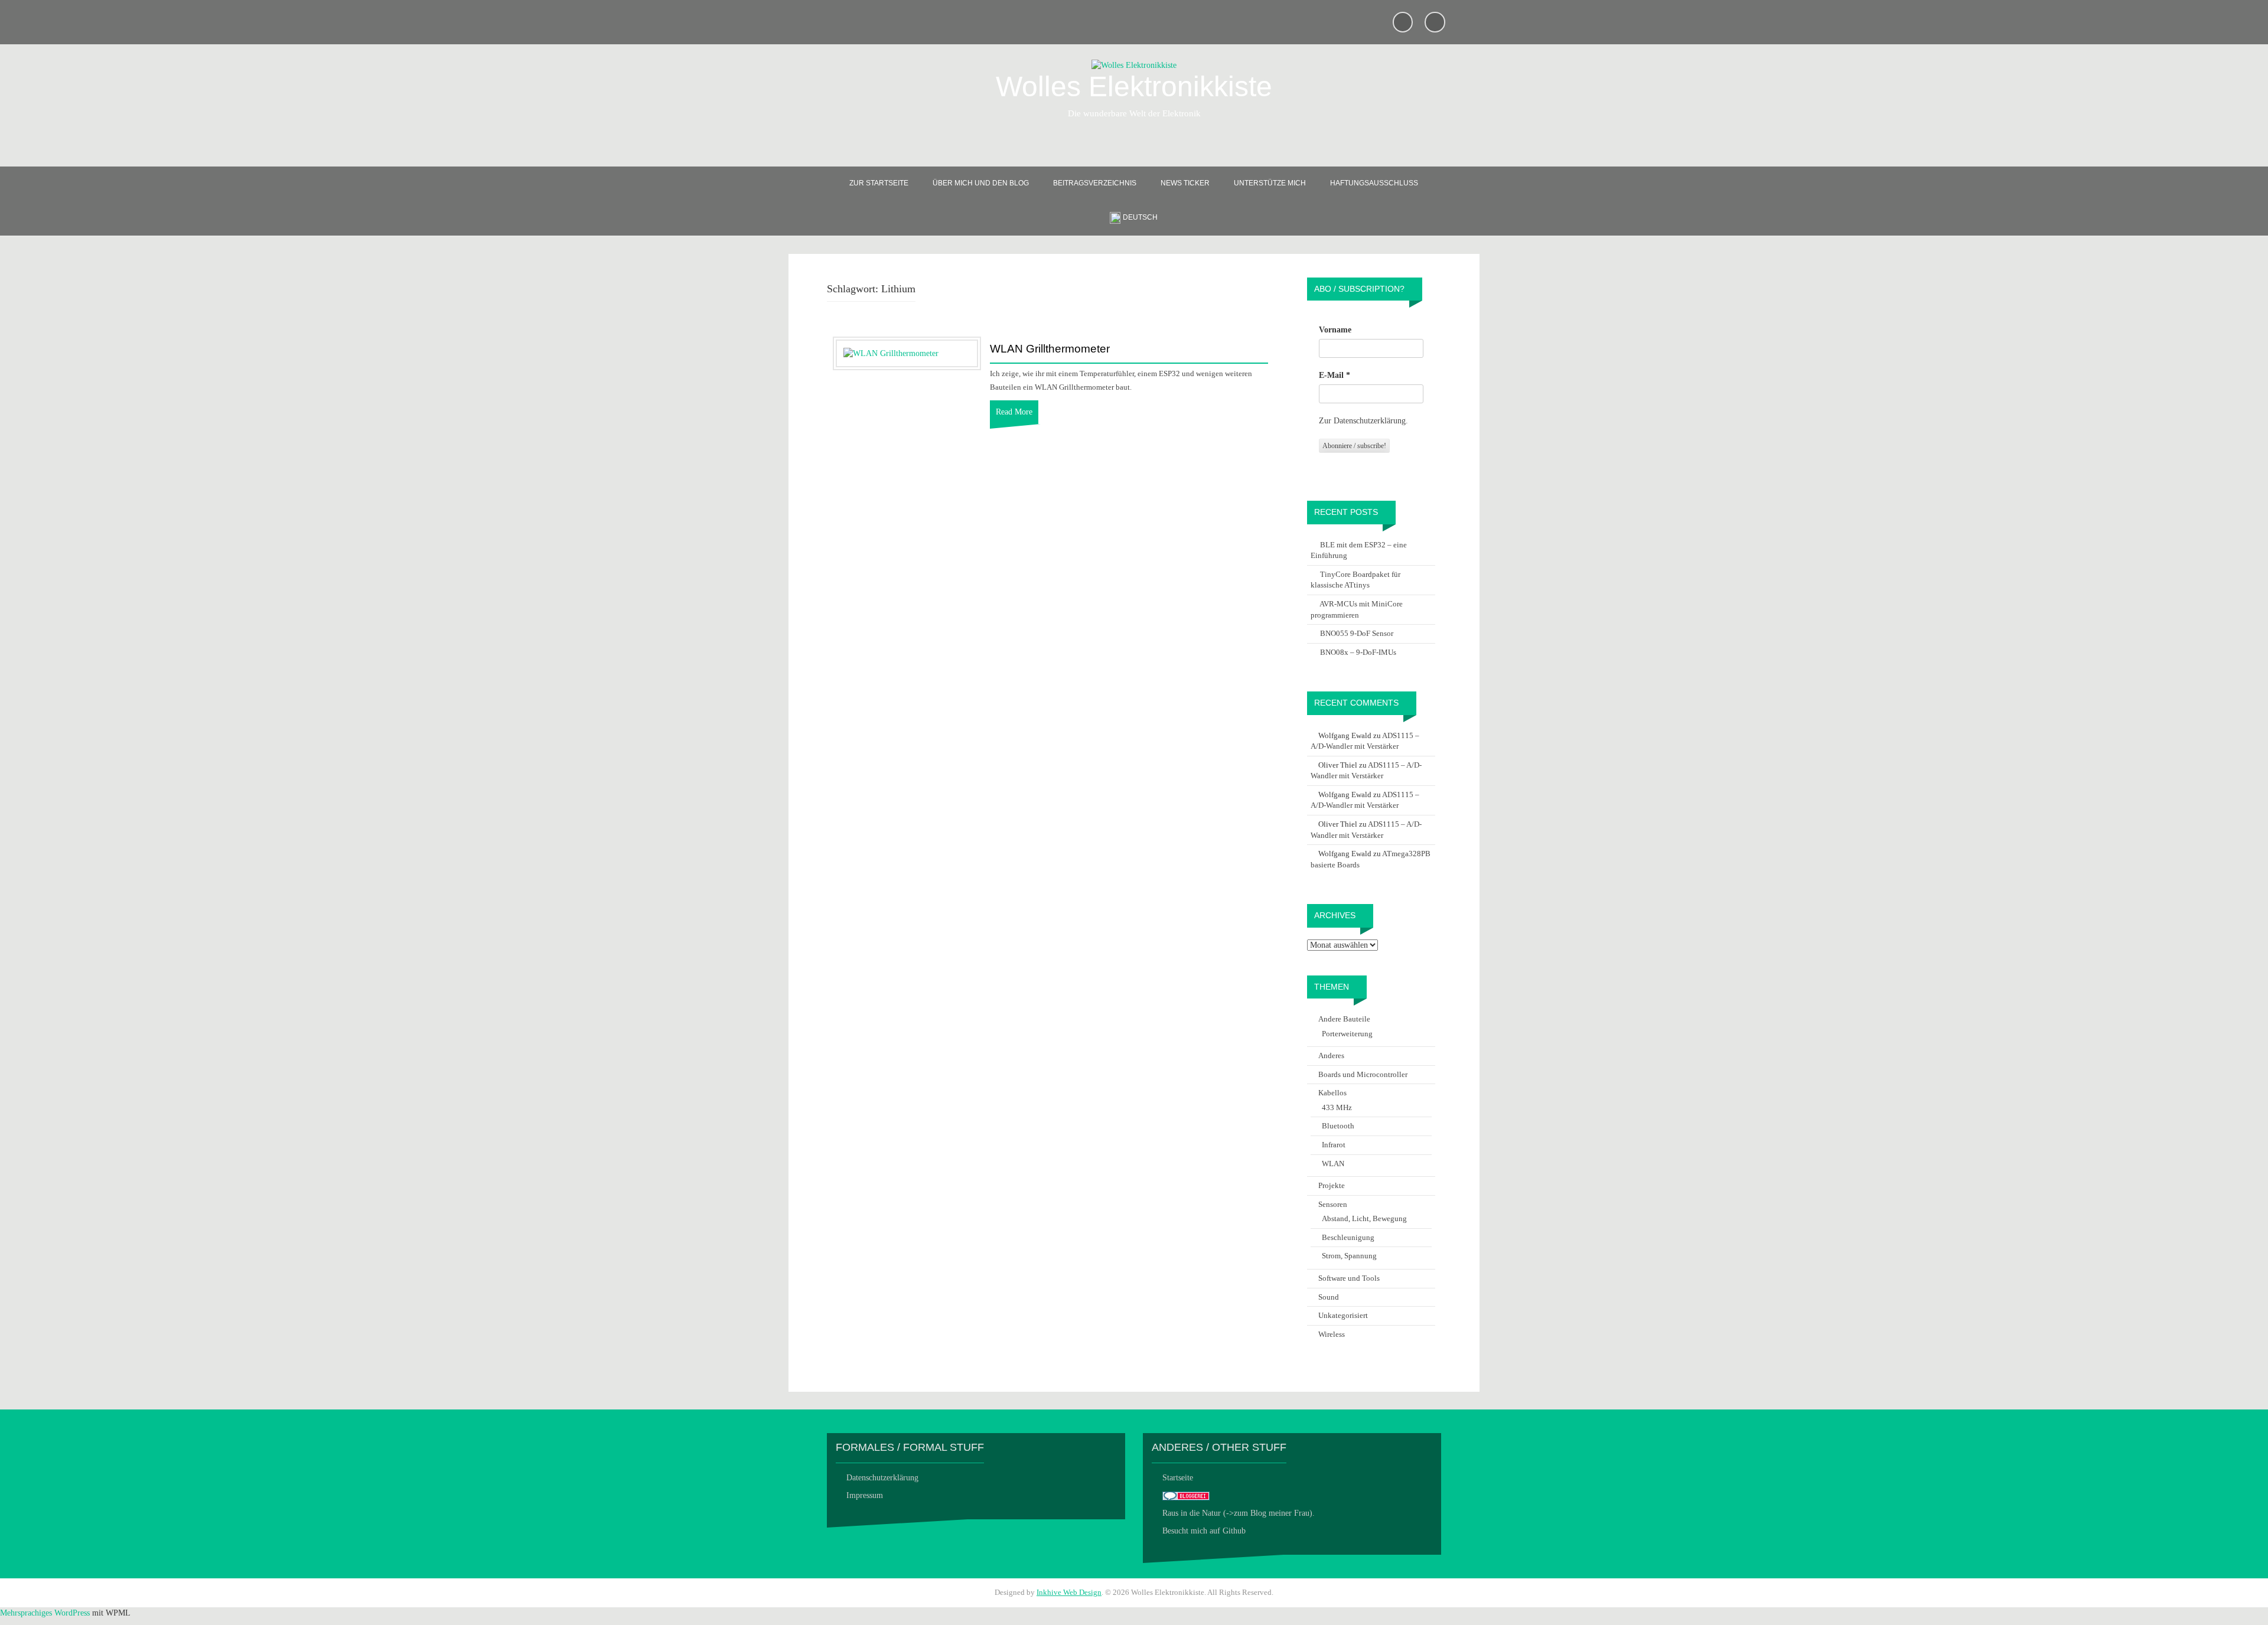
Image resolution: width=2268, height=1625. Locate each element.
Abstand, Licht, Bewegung (1364, 1218)
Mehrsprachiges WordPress (45, 1613)
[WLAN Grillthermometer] (891, 353)
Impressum (865, 1495)
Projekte (1332, 1185)
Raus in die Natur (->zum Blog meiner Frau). (1239, 1513)
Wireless (1332, 1334)
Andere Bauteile (1344, 1019)
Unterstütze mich (1270, 183)
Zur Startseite (879, 183)
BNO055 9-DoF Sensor (1357, 633)
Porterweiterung (1347, 1034)
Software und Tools (1349, 1278)
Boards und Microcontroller (1363, 1074)
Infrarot (1334, 1145)
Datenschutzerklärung (882, 1478)
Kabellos (1332, 1093)
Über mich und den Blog (981, 183)
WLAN (1333, 1164)
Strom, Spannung (1349, 1256)
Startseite (1178, 1478)
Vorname (1335, 330)
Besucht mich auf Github (1204, 1531)
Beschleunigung (1348, 1237)
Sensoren (1333, 1204)
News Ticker (1185, 183)
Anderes (1331, 1055)
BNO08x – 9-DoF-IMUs (1358, 652)
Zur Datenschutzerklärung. (1363, 421)
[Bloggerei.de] (1186, 1495)
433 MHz (1337, 1107)
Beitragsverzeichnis (1095, 183)
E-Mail (1335, 375)
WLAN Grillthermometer (1050, 349)
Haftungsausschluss (1374, 183)
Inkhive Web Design (1069, 1592)
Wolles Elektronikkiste (1134, 87)
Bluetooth (1338, 1126)
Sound (1329, 1297)
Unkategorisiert (1343, 1315)
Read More (1014, 412)
